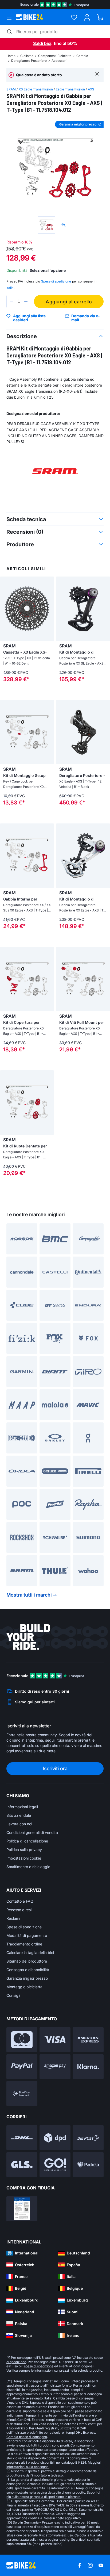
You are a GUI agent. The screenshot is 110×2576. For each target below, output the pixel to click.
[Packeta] (88, 2165)
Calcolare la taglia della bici (30, 1953)
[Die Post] (88, 2138)
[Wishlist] (74, 17)
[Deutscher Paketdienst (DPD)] (55, 2138)
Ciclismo (27, 56)
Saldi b (40, 43)
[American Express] (88, 2040)
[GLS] (22, 2165)
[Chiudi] (97, 73)
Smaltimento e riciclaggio (28, 1867)
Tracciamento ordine (24, 1944)
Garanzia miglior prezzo (27, 1978)
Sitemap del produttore (27, 1961)
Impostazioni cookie (24, 1858)
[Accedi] (87, 17)
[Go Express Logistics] (55, 2165)
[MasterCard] (22, 2040)
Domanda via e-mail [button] (86, 318)
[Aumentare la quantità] (26, 302)
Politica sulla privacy (24, 1850)
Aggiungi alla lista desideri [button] (29, 318)
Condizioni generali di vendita (32, 1832)
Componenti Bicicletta (55, 56)
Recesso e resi (19, 1910)
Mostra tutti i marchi (29, 1595)
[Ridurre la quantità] (12, 302)
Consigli (13, 1995)
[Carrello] (100, 17)
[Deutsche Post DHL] (22, 2138)
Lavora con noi (19, 1824)
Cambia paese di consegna (73, 2398)
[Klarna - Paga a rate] (88, 2067)
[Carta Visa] (55, 2040)
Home (11, 56)
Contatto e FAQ (20, 1901)
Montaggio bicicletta (24, 1987)
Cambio (82, 56)
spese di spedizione (39, 2366)
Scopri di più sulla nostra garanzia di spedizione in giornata (53, 2495)
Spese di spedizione (24, 1927)
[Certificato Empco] (22, 2209)
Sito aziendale (19, 1815)
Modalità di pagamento (27, 1935)
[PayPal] (22, 2067)
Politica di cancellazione (27, 1841)
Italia (10, 288)
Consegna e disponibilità (28, 1970)
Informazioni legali (22, 1807)
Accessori (59, 61)
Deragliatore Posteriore (29, 61)
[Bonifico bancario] (22, 2094)
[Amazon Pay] (55, 2067)
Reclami (13, 1918)
